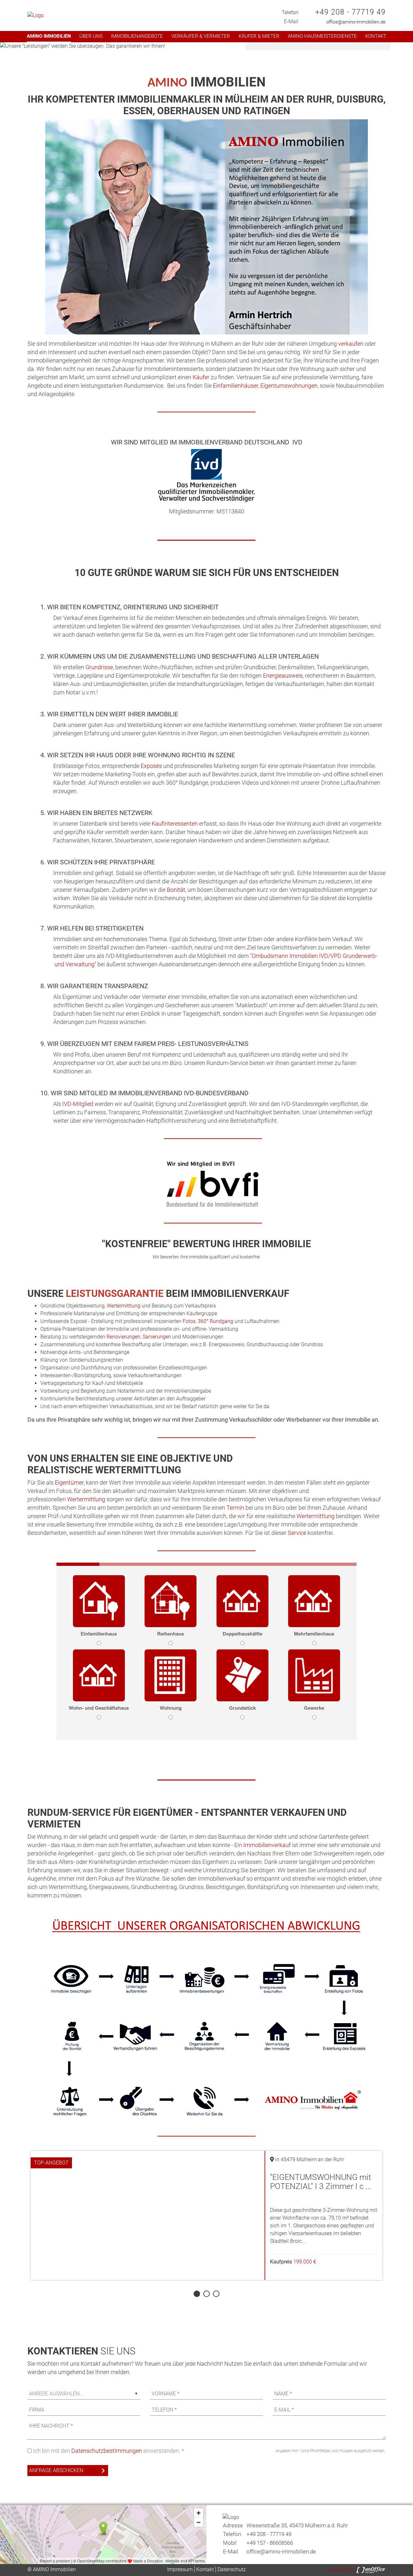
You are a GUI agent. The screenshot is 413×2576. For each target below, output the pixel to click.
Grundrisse (99, 667)
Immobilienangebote (137, 36)
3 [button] (216, 2294)
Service (297, 1533)
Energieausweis (283, 676)
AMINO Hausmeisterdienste (322, 36)
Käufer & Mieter (259, 36)
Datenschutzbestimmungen (107, 2451)
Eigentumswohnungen (289, 386)
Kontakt (376, 36)
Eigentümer (69, 1482)
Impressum (180, 2569)
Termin (235, 1508)
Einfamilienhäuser (236, 386)
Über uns (91, 36)
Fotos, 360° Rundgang (208, 1321)
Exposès (151, 766)
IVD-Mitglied (78, 1104)
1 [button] (196, 2294)
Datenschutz (232, 2569)
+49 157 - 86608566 (270, 2543)
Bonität (176, 890)
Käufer (201, 377)
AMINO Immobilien (49, 36)
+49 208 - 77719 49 (350, 12)
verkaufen (351, 344)
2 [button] (206, 2294)
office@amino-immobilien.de (356, 22)
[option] (206, 46)
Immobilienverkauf (267, 1845)
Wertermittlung (124, 1306)
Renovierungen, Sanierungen (139, 1337)
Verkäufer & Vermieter (201, 36)
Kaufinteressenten (175, 824)
